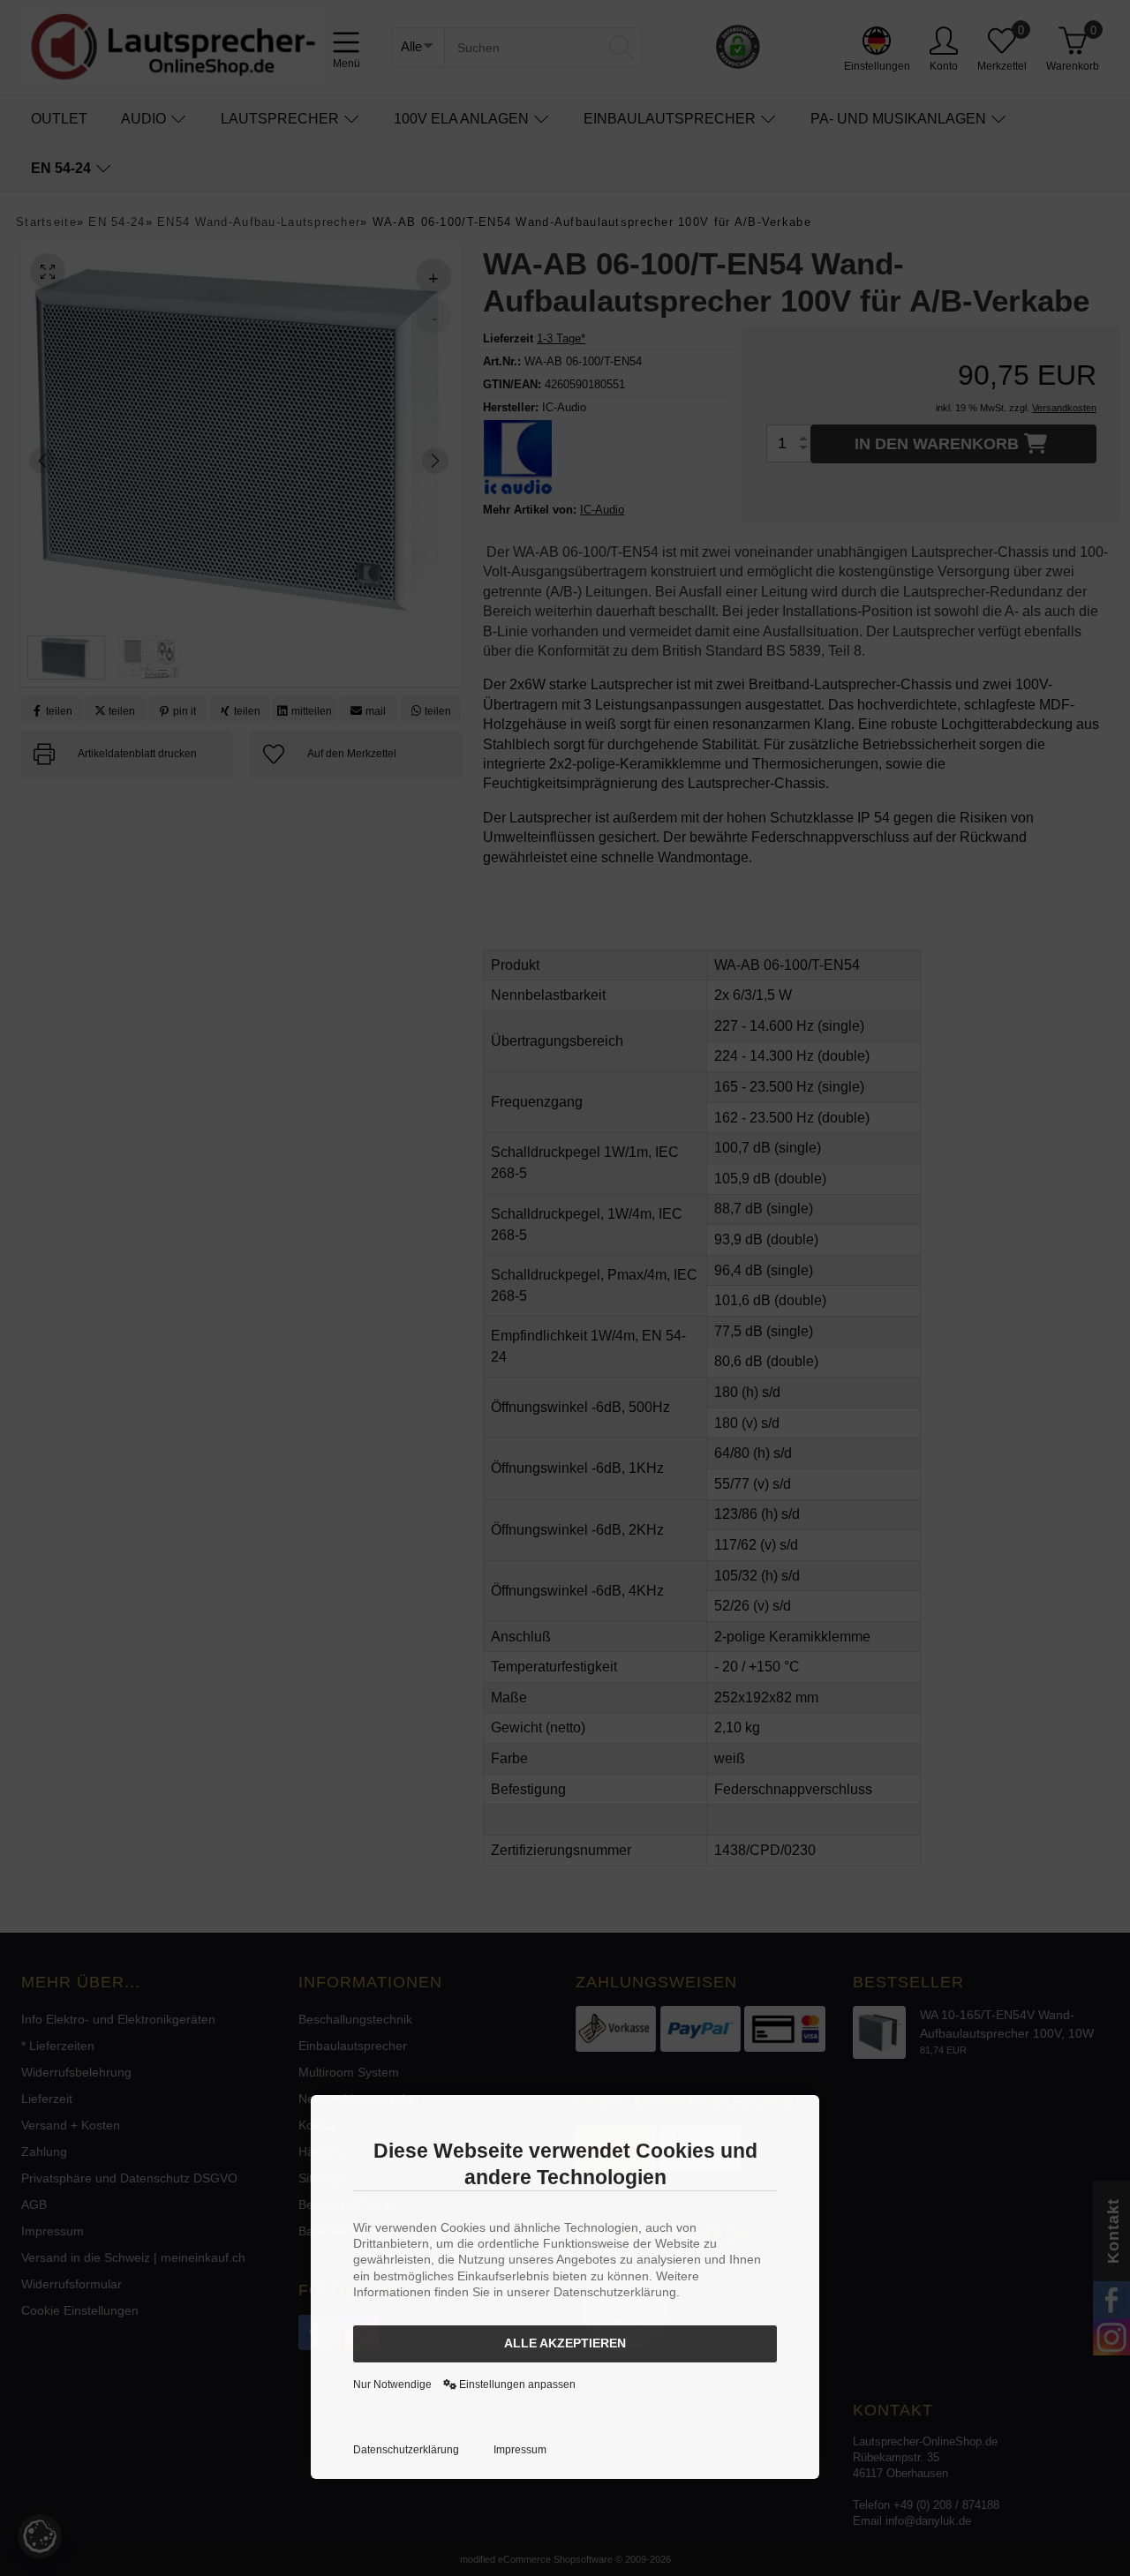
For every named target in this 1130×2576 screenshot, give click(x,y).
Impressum (520, 2450)
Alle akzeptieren (565, 2343)
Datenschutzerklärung (406, 2450)
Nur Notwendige (392, 2384)
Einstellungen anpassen (516, 2384)
